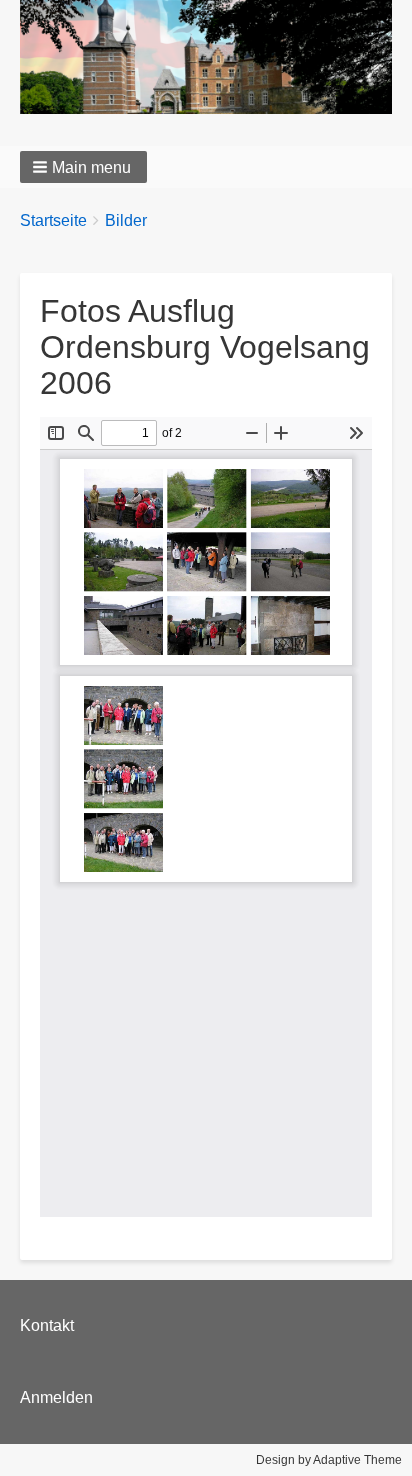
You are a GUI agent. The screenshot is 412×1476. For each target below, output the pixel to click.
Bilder (126, 220)
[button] (83, 167)
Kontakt (47, 1325)
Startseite (53, 220)
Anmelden (56, 1397)
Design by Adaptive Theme (329, 1460)
